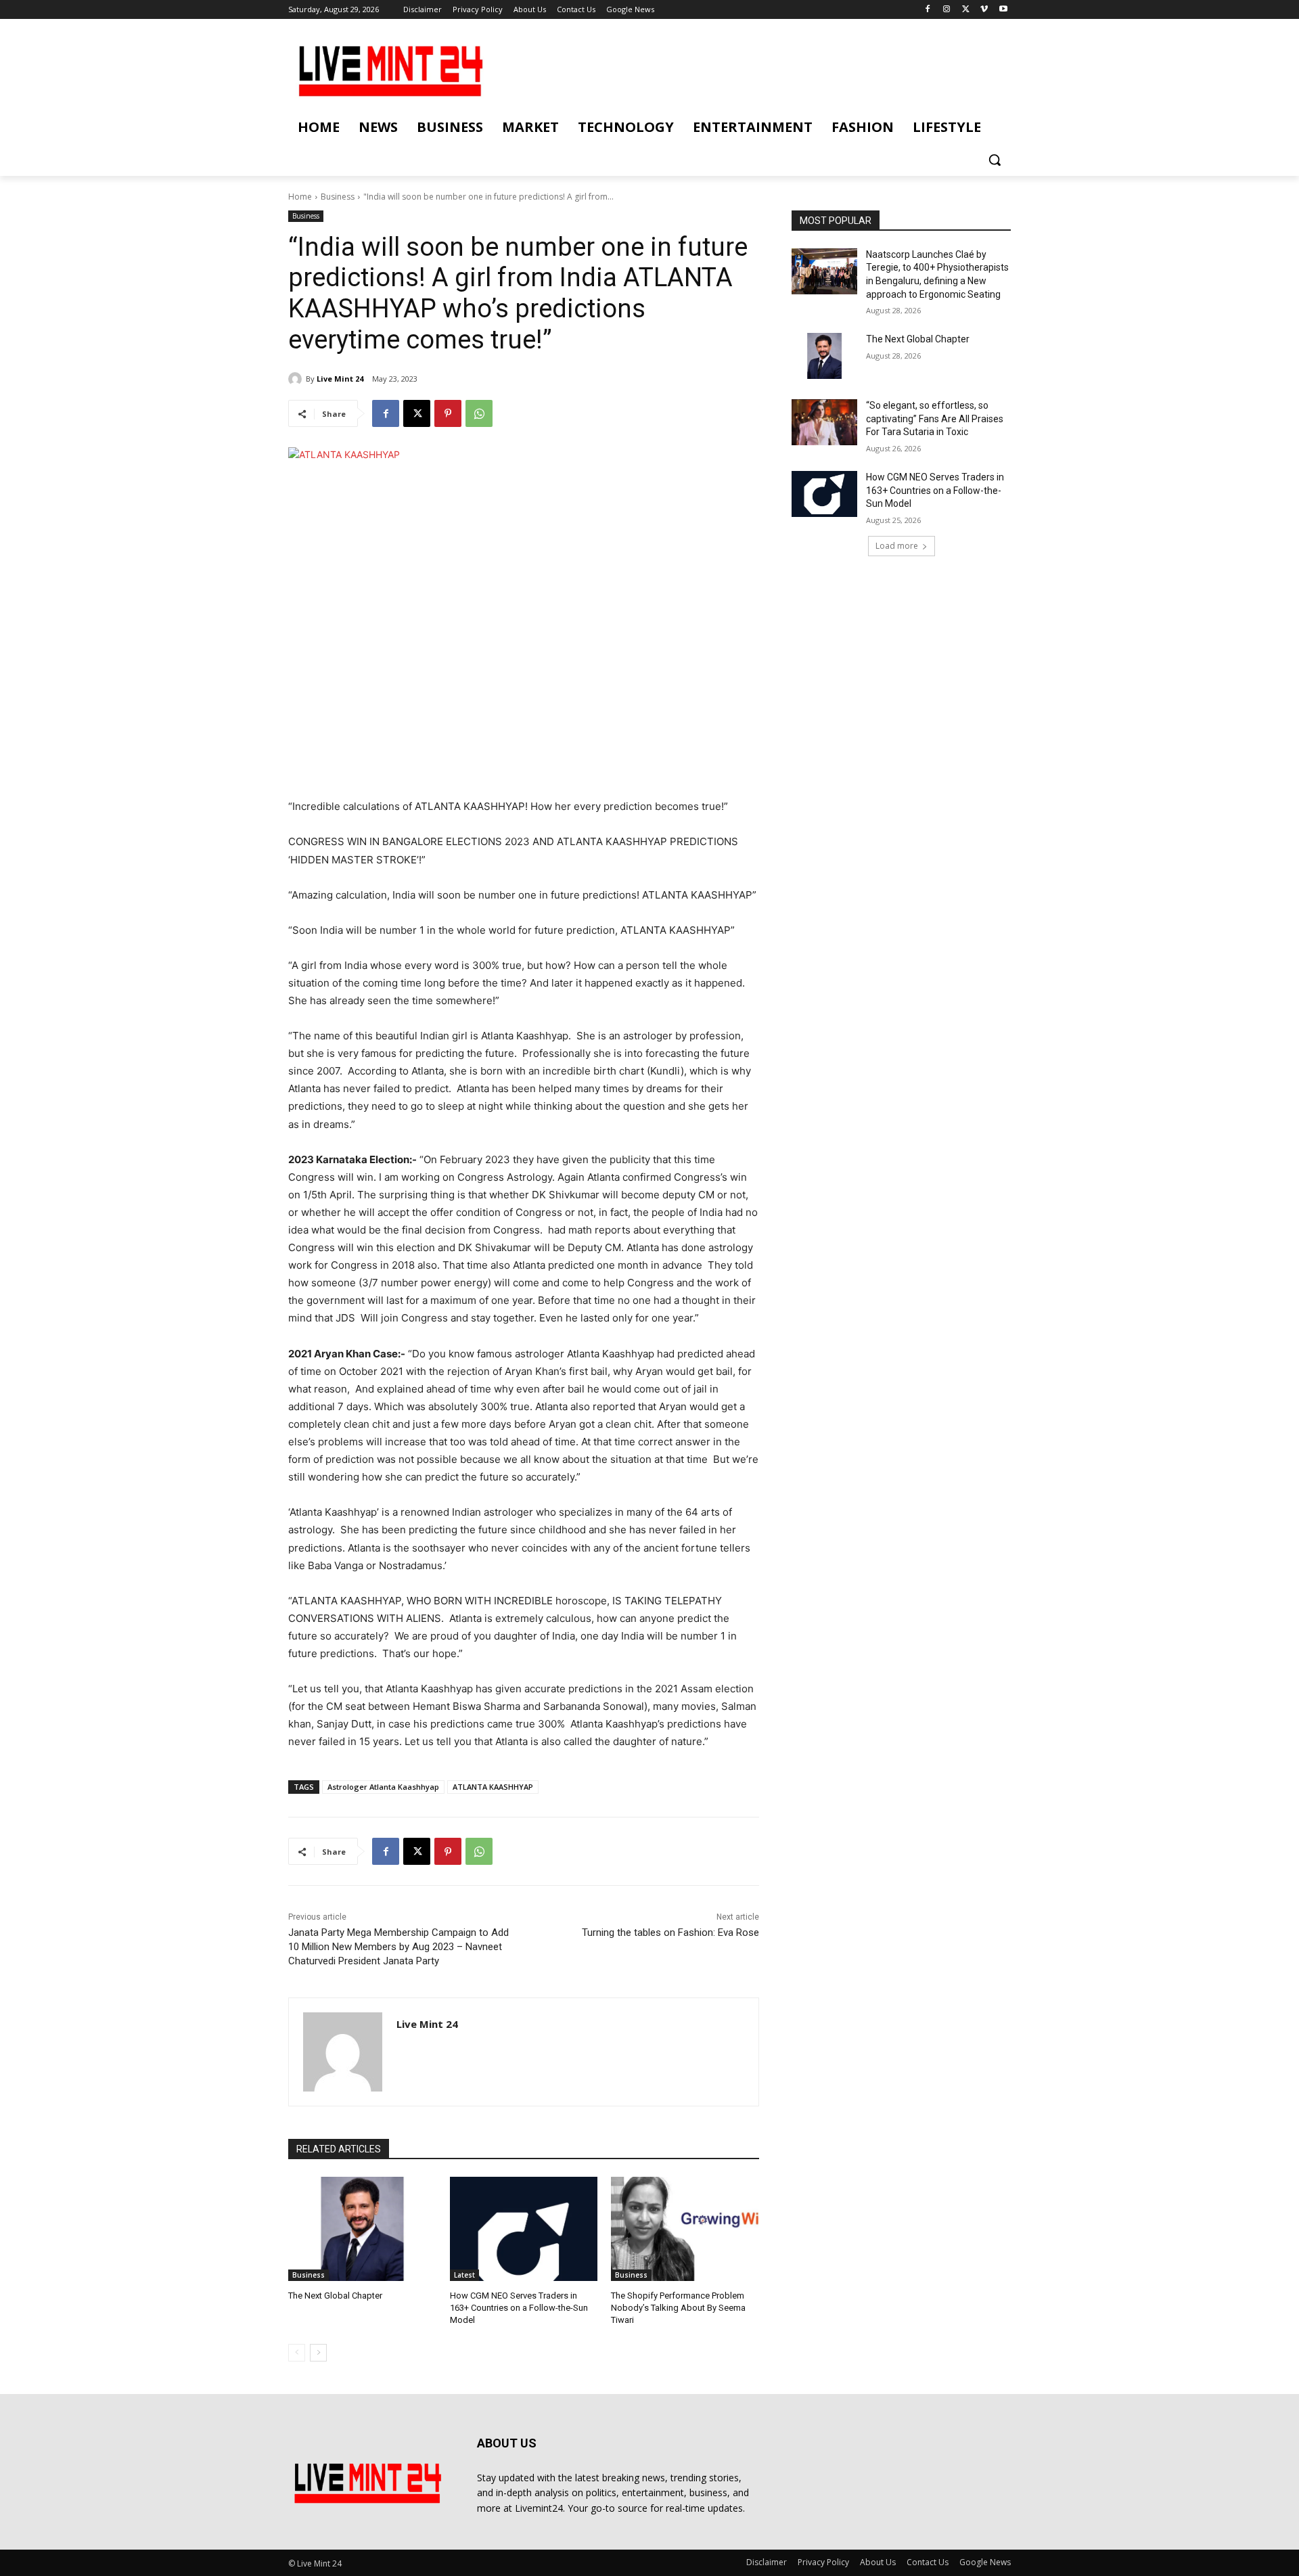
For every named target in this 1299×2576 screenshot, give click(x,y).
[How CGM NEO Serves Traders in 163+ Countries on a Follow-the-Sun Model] (524, 2229)
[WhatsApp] (479, 413)
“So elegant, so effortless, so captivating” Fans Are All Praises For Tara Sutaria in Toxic (935, 419)
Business (338, 197)
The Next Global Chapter (335, 2296)
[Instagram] (947, 10)
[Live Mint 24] (297, 379)
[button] (995, 160)
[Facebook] (928, 10)
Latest (464, 2275)
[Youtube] (1003, 10)
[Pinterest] (448, 413)
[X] (966, 10)
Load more (897, 546)
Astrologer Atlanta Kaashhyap (383, 1787)
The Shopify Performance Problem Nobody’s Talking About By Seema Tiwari (678, 2308)
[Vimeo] (984, 10)
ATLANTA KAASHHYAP (493, 1787)
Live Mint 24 (340, 379)
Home (300, 197)
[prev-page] (297, 2353)
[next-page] (318, 2353)
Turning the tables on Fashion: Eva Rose (670, 1933)
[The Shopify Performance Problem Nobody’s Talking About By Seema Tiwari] (685, 2229)
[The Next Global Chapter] (362, 2229)
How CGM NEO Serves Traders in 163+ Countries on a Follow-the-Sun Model (519, 2308)
